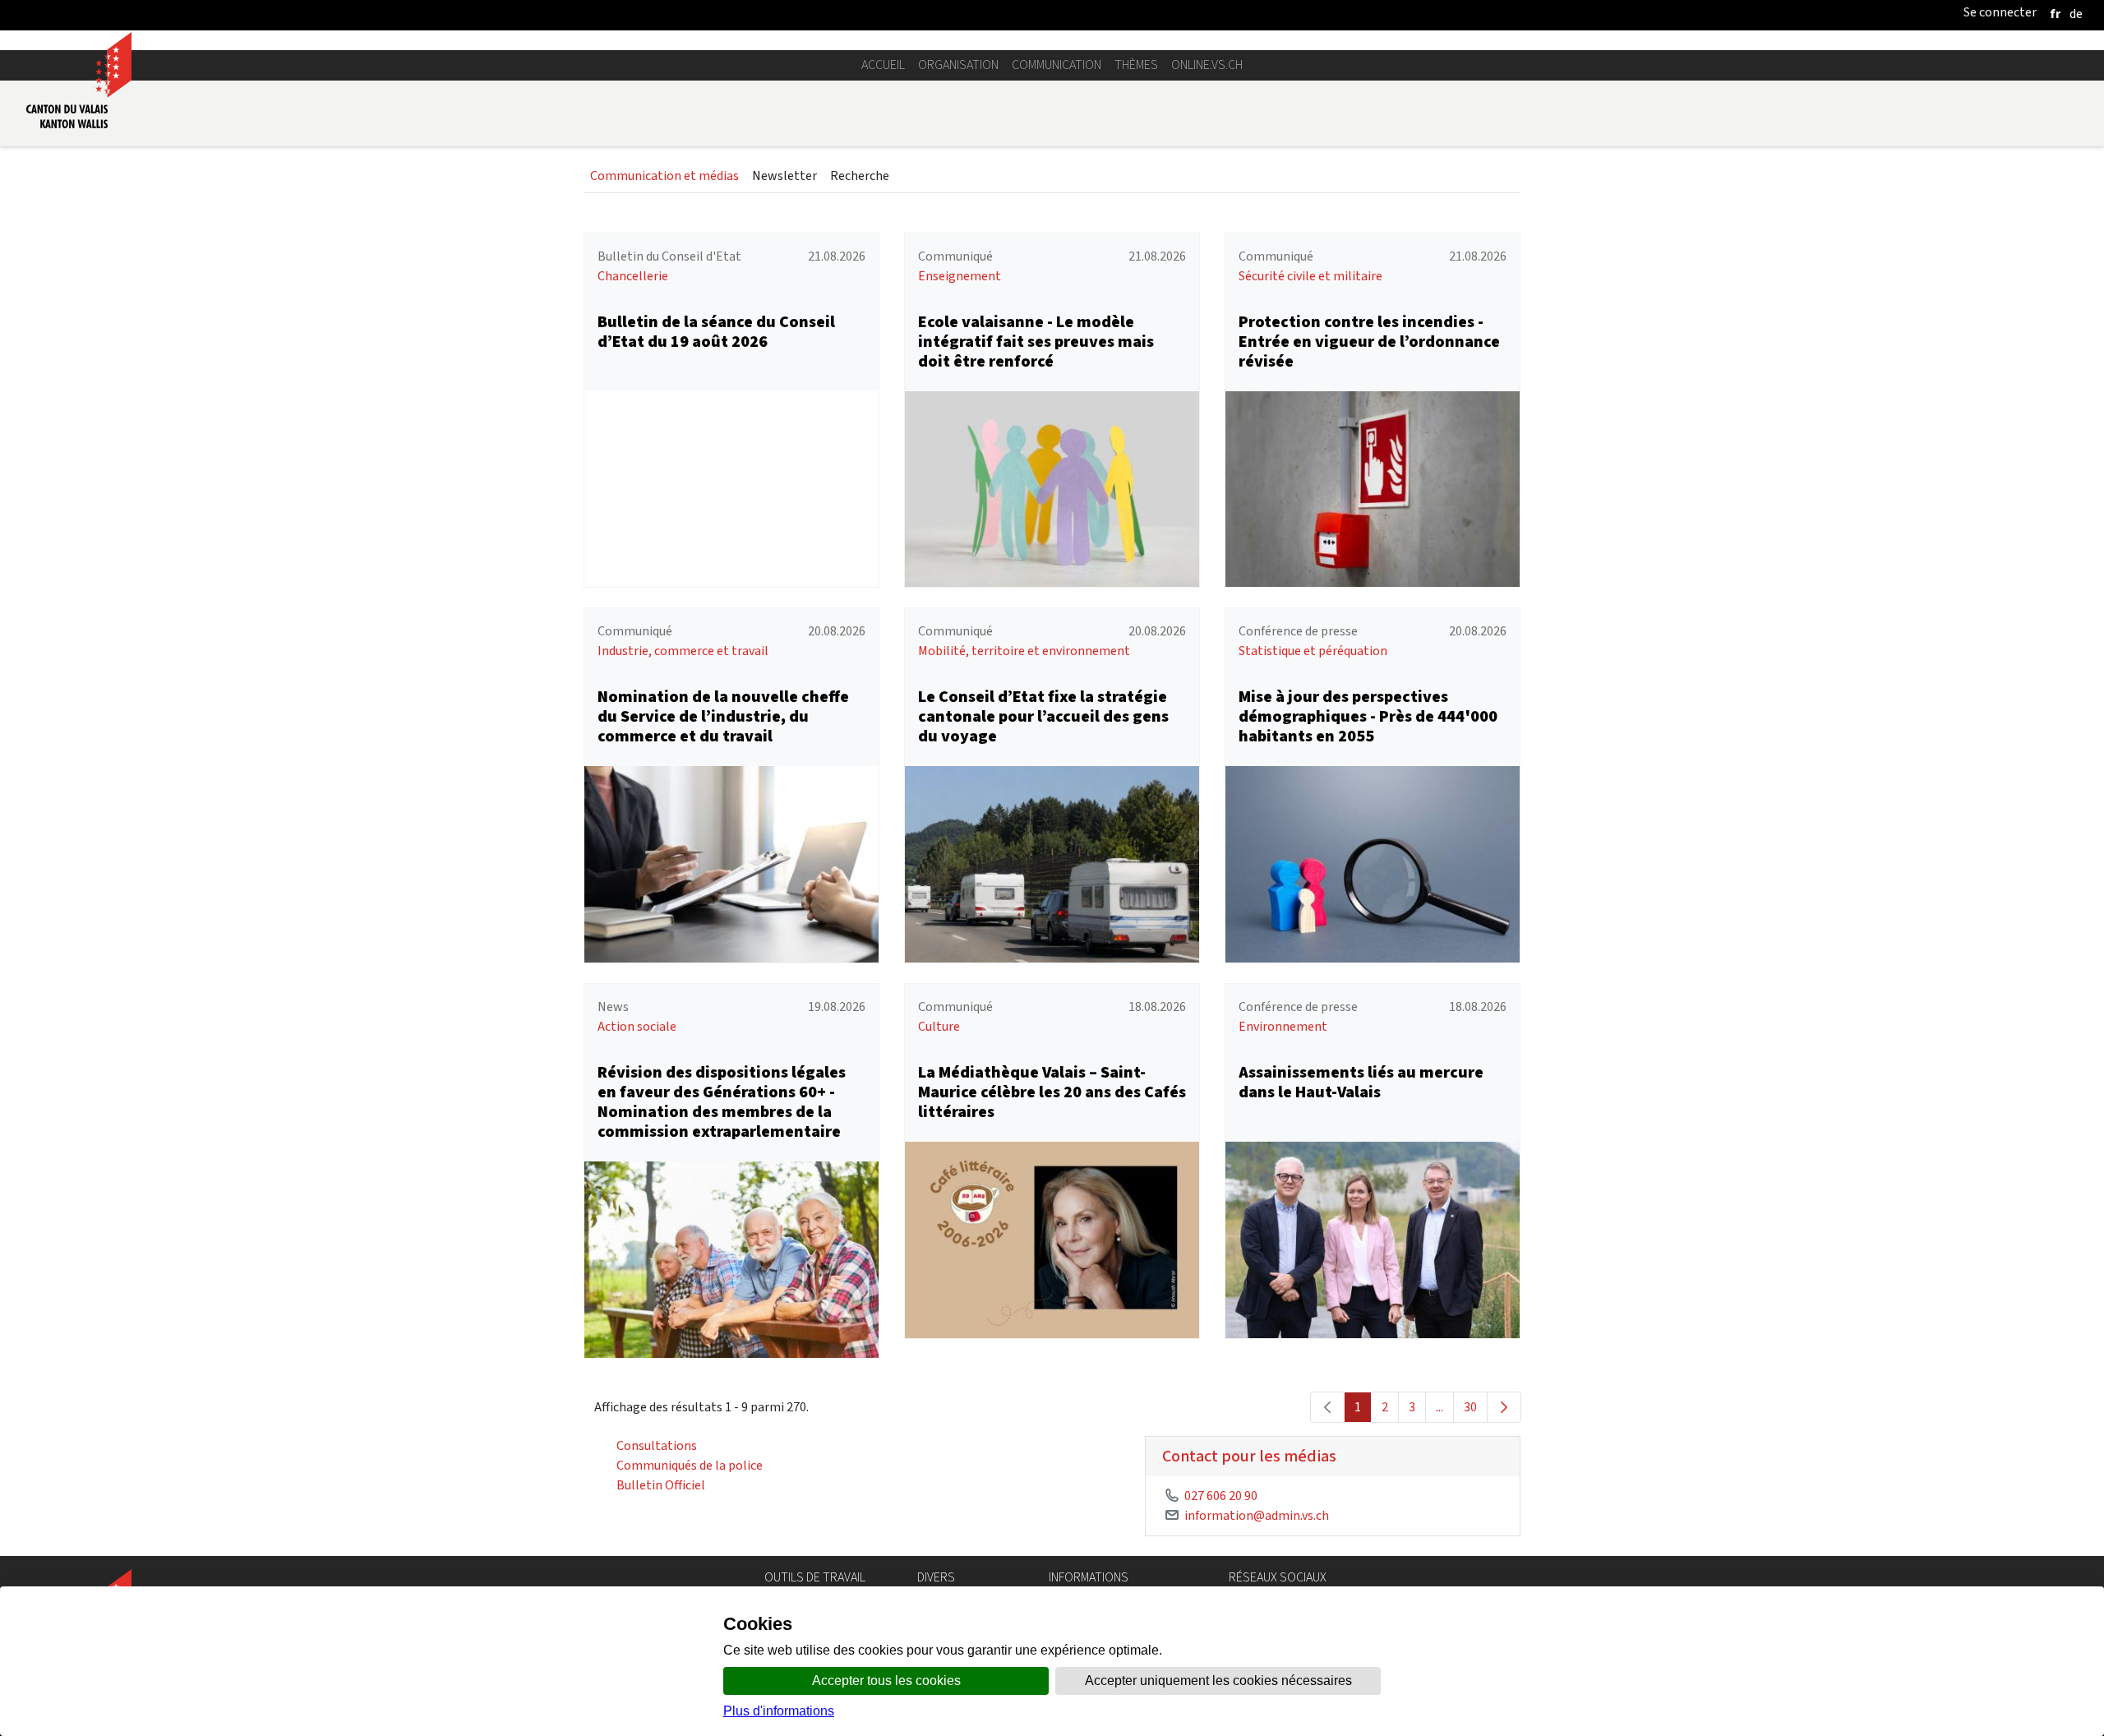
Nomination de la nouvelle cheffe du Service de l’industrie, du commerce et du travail (723, 716)
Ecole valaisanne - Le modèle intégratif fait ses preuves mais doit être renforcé (1036, 342)
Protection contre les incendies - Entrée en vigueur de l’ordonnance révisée (1369, 342)
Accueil (883, 65)
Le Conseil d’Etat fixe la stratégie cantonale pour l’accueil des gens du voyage (1043, 716)
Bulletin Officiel (661, 1485)
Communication (1057, 65)
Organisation (958, 65)
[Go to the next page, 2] (1504, 1407)
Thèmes (1136, 65)
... (1440, 1407)
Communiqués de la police (690, 1465)
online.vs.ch (1207, 65)
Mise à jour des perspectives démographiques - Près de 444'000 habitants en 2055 (1368, 716)
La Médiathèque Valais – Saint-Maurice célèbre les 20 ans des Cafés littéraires (1052, 1092)
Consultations (657, 1445)
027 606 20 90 (1221, 1496)
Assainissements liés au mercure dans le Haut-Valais (1361, 1082)
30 (1470, 1407)
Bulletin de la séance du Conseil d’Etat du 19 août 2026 (716, 332)
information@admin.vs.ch (1257, 1515)
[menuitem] (664, 176)
